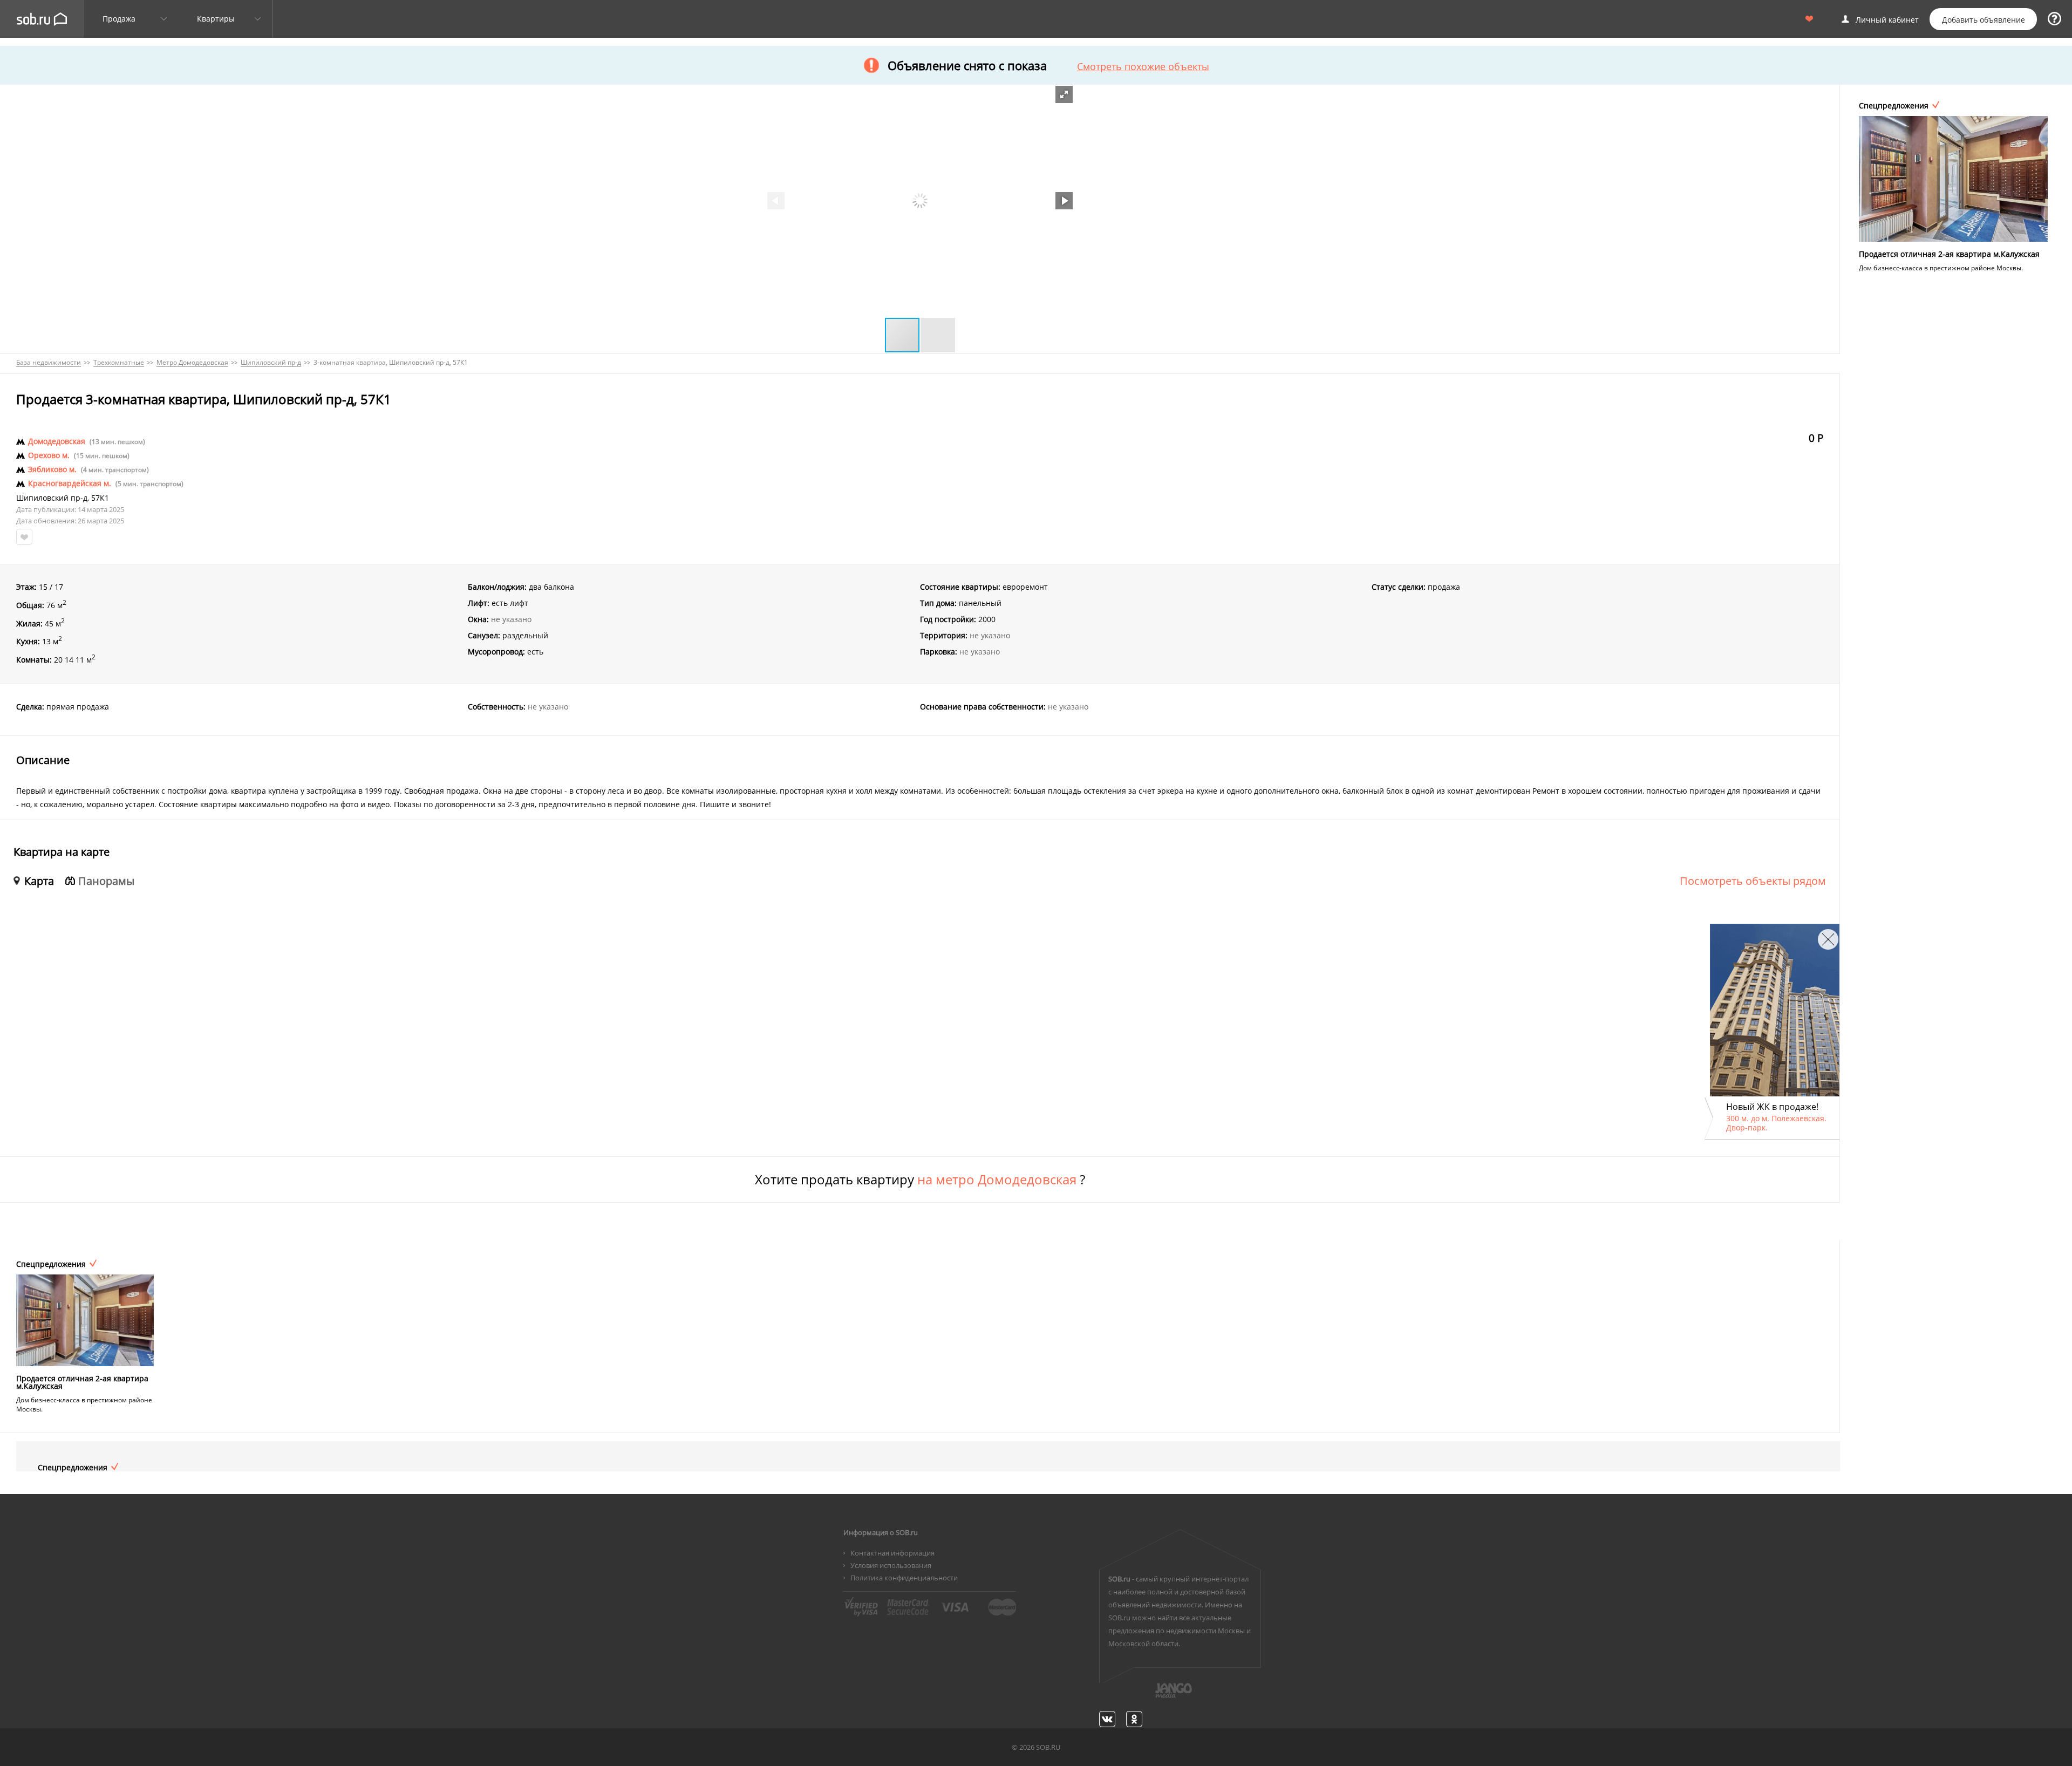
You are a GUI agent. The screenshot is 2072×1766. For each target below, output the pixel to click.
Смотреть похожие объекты (1143, 66)
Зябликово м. (52, 469)
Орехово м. (49, 455)
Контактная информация (892, 1553)
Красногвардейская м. (70, 483)
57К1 (100, 498)
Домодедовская (57, 441)
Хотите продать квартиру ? (920, 1179)
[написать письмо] (1153, 1696)
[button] (1064, 94)
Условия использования (891, 1565)
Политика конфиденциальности (904, 1578)
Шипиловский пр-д (52, 498)
